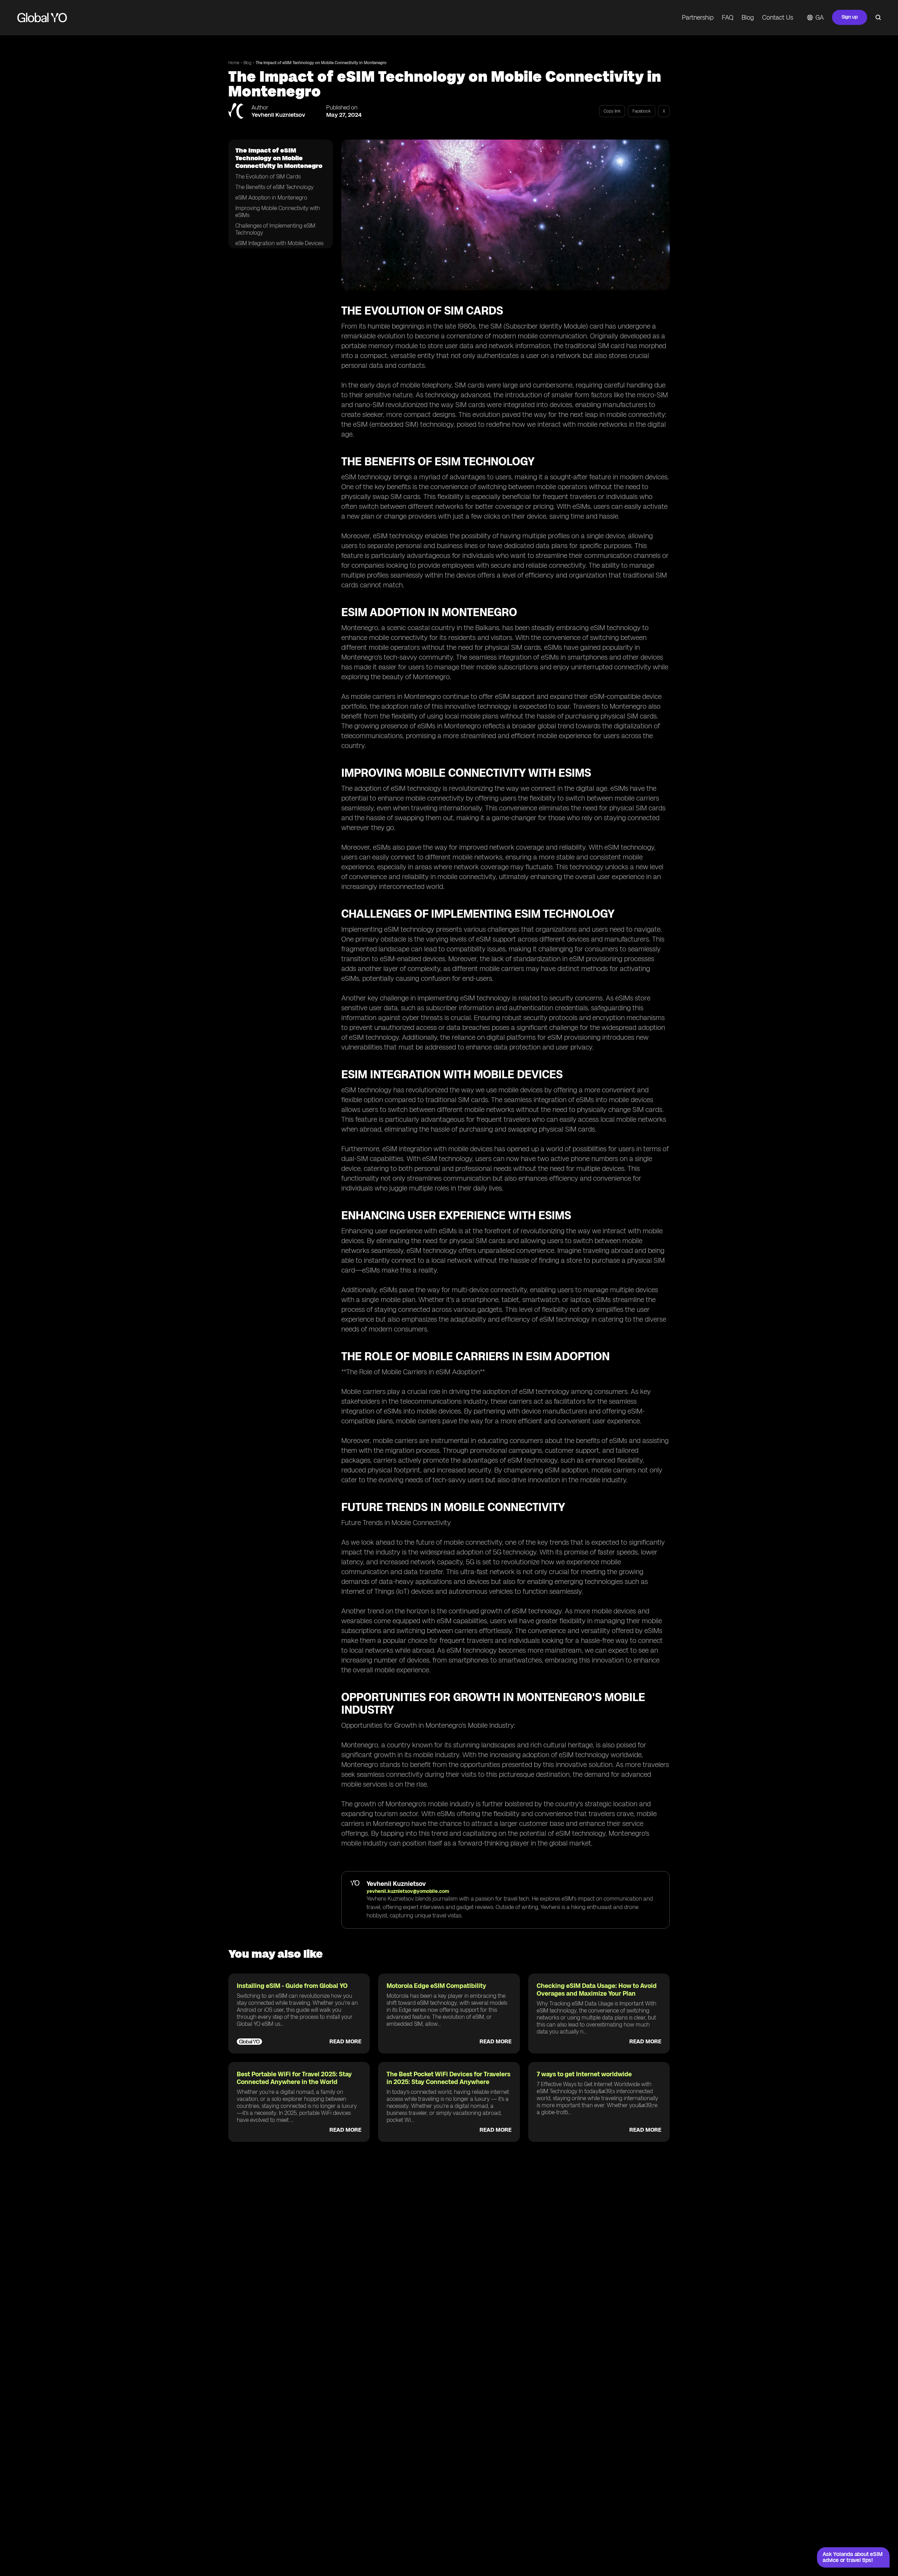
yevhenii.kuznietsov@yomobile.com (408, 1891)
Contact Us (778, 18)
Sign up (850, 17)
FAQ (728, 18)
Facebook (642, 111)
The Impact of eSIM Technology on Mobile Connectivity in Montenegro (321, 63)
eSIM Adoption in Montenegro (271, 198)
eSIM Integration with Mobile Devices (279, 243)
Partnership (698, 18)
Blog (748, 18)
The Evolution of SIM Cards (268, 177)
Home (234, 63)
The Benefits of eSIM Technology (274, 187)
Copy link (612, 111)
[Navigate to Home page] (42, 18)
